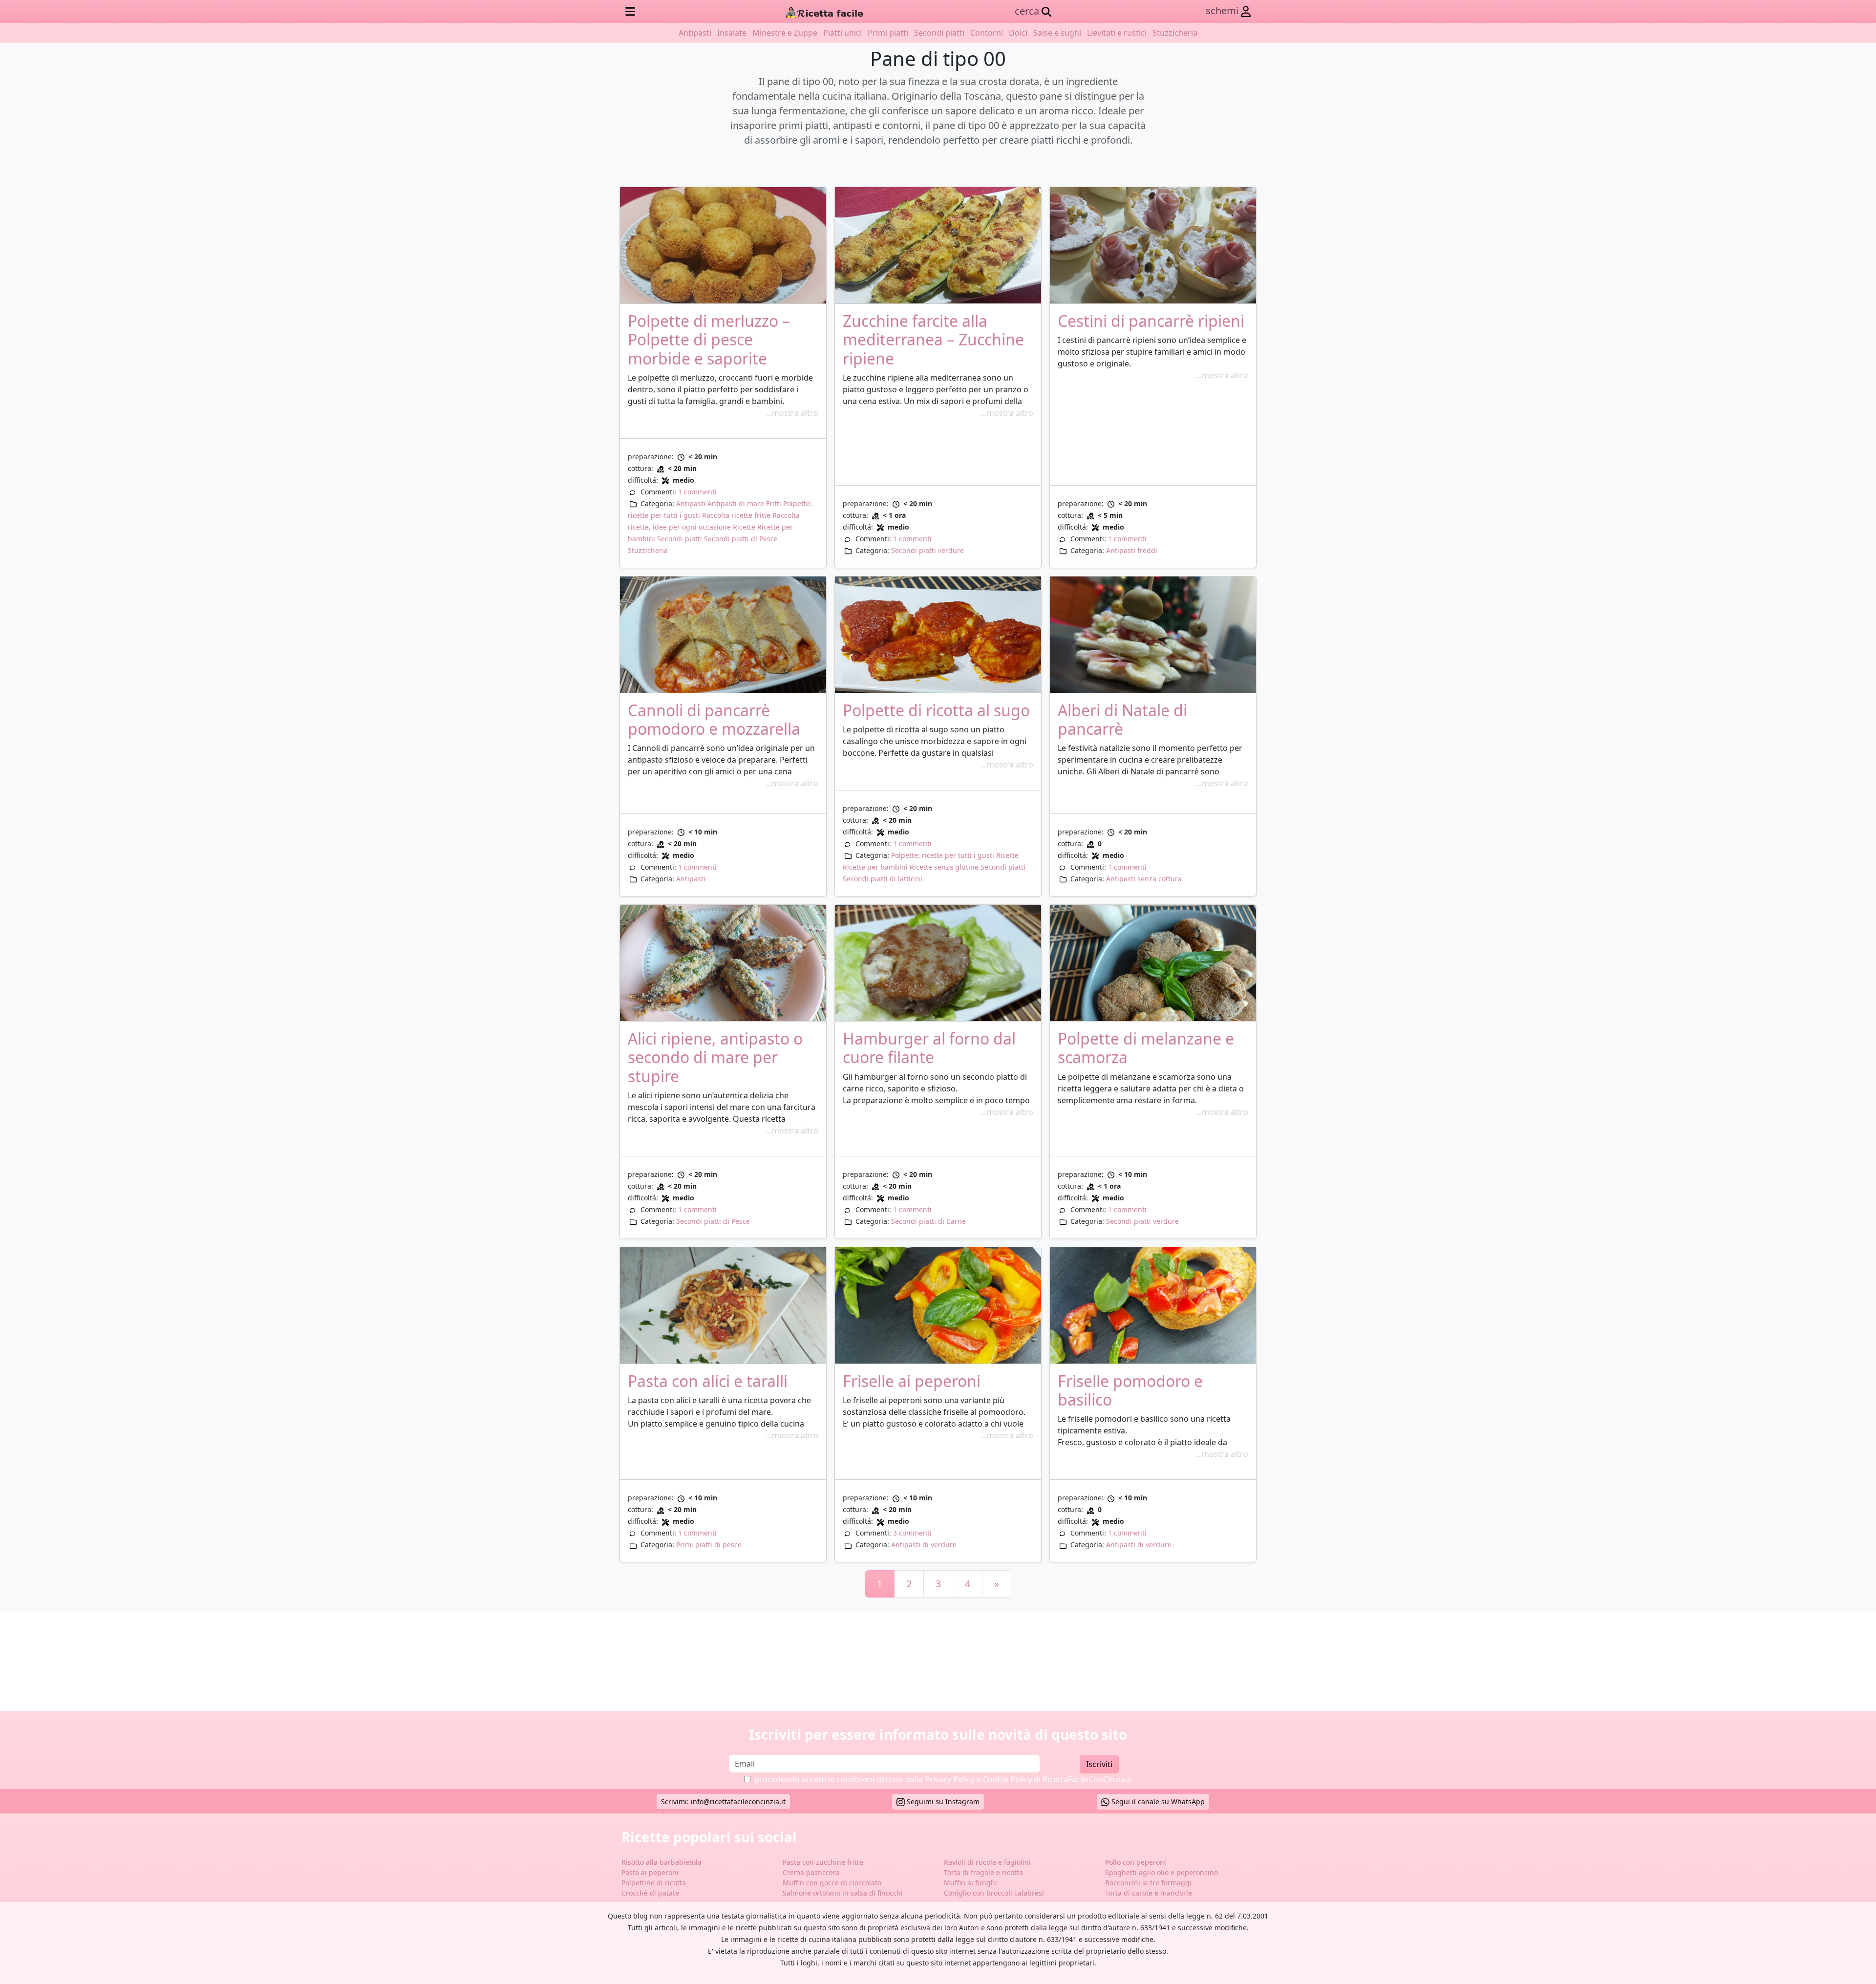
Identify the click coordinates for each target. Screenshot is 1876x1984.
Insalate (732, 33)
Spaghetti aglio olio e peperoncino (1162, 1872)
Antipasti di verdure (924, 1545)
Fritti (774, 503)
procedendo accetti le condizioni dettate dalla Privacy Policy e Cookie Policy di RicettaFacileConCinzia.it (943, 1779)
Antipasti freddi (1132, 550)
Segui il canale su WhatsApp (1157, 1802)
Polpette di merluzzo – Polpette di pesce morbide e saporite (709, 340)
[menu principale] (630, 11)
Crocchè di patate (650, 1893)
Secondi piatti (939, 33)
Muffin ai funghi (970, 1883)
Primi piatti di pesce (709, 1545)
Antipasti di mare (736, 503)
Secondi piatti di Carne (928, 1221)
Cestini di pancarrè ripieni (1151, 321)
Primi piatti (888, 33)
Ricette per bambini (875, 867)
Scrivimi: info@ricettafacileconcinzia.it (723, 1802)
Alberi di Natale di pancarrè (1122, 719)
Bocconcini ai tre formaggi (1148, 1883)
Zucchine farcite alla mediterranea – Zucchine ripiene (933, 340)
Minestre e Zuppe (785, 33)
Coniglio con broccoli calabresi (994, 1893)
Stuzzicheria (1175, 33)
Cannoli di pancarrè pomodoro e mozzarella (714, 719)
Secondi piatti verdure (927, 550)
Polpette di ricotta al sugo (936, 710)
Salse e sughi (1057, 33)
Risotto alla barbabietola (661, 1862)
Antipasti (695, 33)
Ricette (744, 527)
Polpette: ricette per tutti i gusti (943, 855)
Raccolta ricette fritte (736, 515)
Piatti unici (842, 33)
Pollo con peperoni (1136, 1862)
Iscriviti (1099, 1764)
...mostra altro (792, 413)
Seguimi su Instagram (942, 1802)
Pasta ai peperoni (650, 1872)
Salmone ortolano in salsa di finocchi (843, 1893)
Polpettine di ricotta (654, 1883)
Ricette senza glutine (944, 867)
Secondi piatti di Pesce (741, 539)
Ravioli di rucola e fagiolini (987, 1862)
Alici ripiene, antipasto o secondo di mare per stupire (715, 1057)
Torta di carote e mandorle (1149, 1893)
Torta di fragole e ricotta (983, 1872)
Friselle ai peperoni (912, 1381)
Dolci (1018, 33)
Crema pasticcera (811, 1872)
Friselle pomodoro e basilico (1130, 1390)
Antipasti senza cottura (1144, 879)
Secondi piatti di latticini (883, 879)
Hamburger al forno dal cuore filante (929, 1048)
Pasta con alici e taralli (708, 1381)
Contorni (987, 33)
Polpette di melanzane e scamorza (1146, 1048)
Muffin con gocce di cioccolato (832, 1883)
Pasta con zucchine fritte (823, 1862)
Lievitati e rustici (1117, 33)
